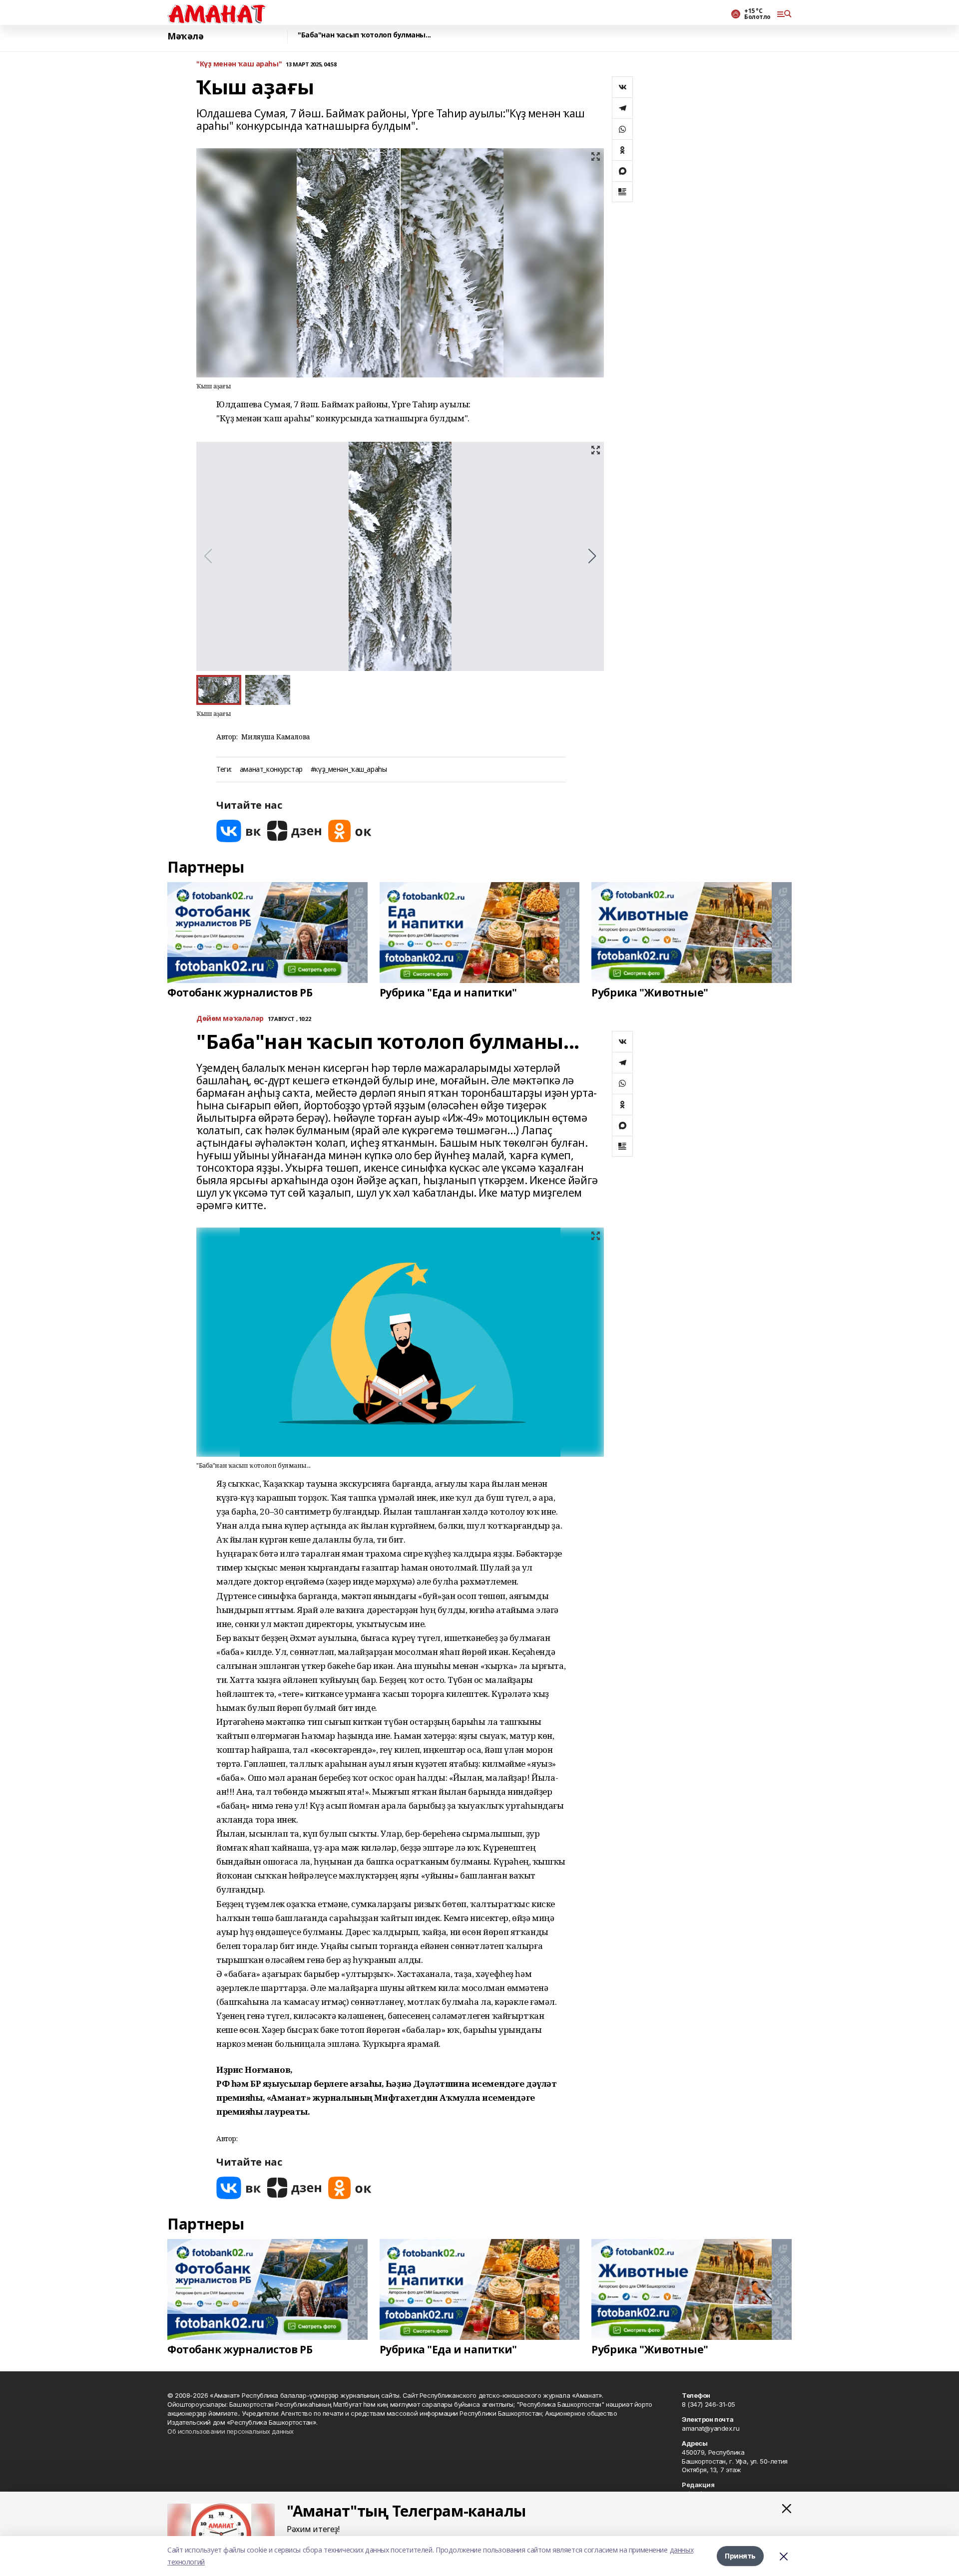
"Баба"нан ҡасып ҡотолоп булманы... (364, 35)
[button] (592, 556)
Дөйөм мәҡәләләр (230, 1019)
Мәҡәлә (185, 36)
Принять (740, 2556)
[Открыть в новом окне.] (239, 831)
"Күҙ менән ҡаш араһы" (239, 64)
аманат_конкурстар (271, 770)
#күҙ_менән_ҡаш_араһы (349, 770)
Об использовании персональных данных (231, 2431)
